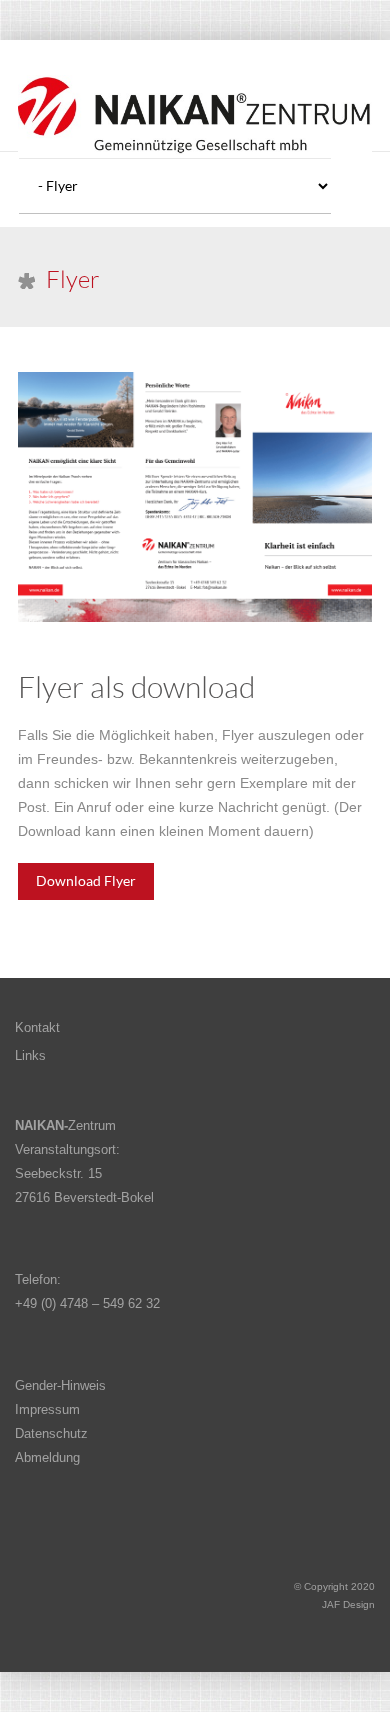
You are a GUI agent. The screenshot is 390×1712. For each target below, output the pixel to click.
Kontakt (37, 1027)
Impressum (47, 1409)
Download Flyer (86, 880)
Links (30, 1055)
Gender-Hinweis (60, 1385)
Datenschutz (51, 1433)
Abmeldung (47, 1457)
